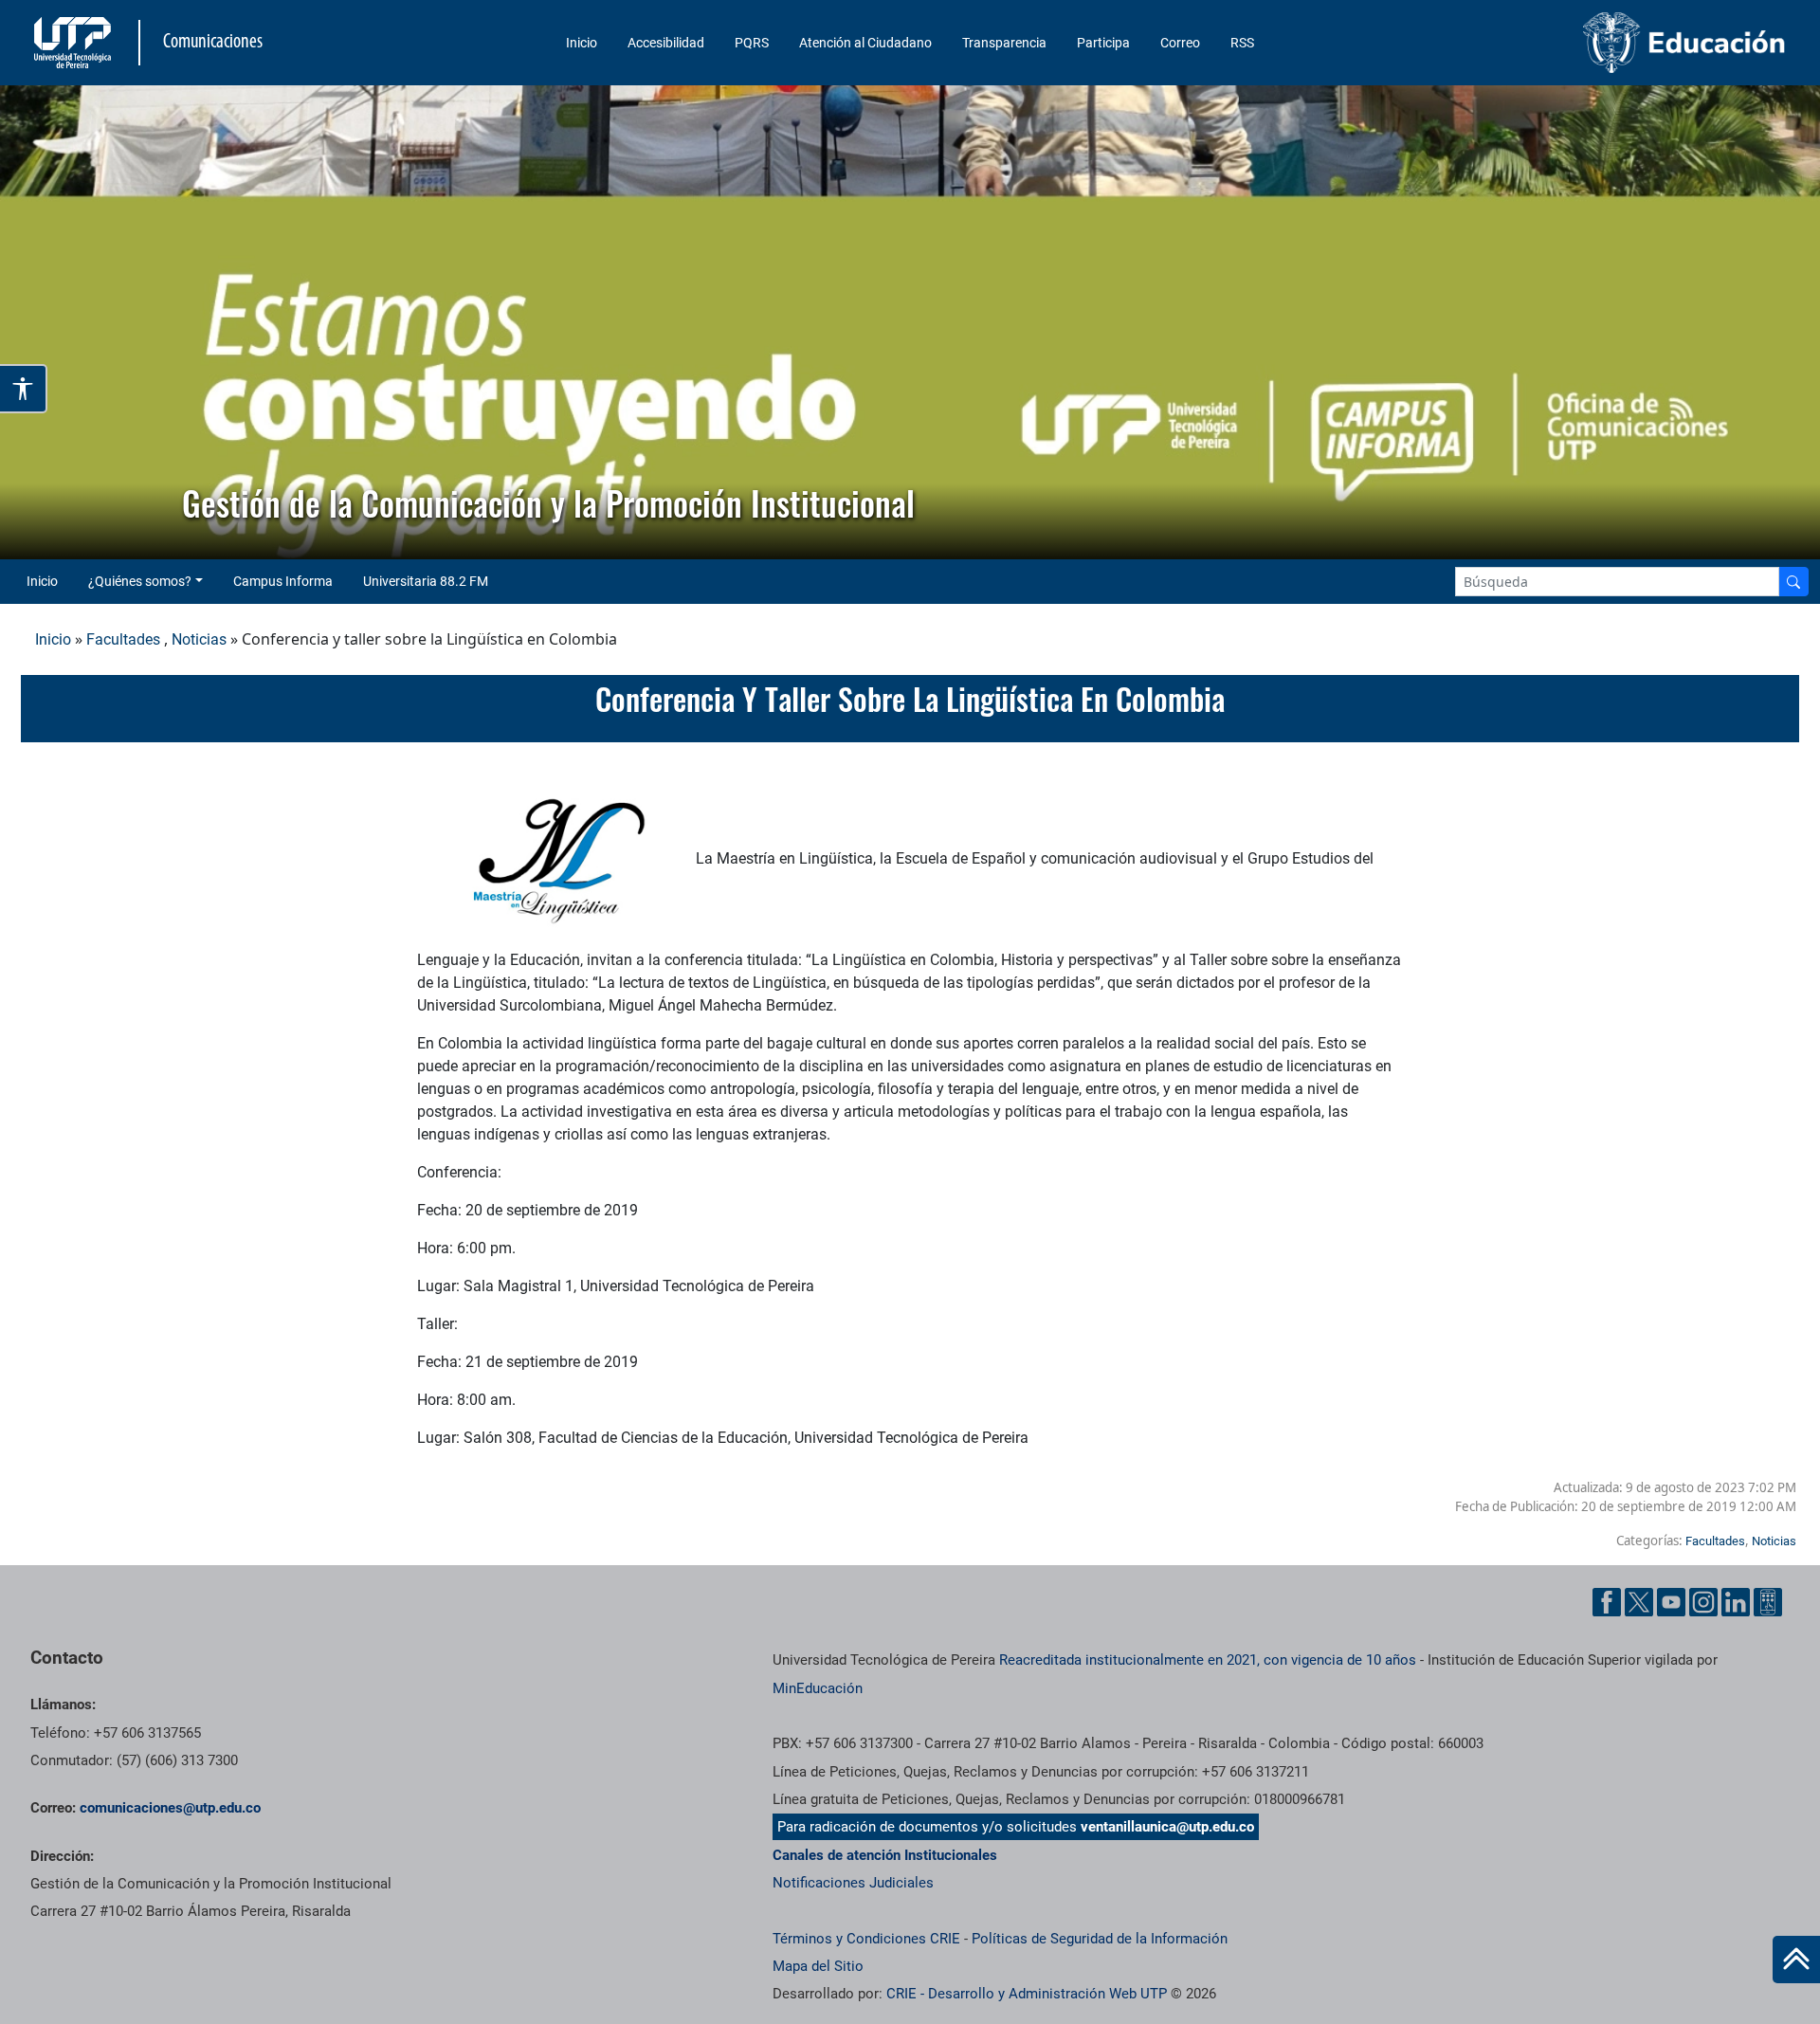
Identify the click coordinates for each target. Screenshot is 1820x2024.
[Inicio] (1796, 1960)
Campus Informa (283, 581)
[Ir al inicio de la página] (1796, 1960)
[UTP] (75, 43)
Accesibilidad (666, 43)
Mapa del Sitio (818, 1966)
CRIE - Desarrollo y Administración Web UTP (1027, 1994)
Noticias (199, 639)
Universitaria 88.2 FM (426, 581)
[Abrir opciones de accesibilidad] (24, 389)
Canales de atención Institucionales (885, 1855)
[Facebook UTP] (1607, 1602)
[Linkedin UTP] (1736, 1602)
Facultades (123, 639)
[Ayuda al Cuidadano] (1768, 1602)
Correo (1180, 43)
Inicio (582, 43)
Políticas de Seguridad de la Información (1100, 1939)
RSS (1242, 43)
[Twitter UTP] (1639, 1602)
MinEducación (818, 1688)
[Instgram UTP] (1703, 1602)
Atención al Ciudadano (865, 43)
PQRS (752, 43)
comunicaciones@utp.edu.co (170, 1808)
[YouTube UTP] (1671, 1602)
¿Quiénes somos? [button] (140, 581)
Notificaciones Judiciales (853, 1883)
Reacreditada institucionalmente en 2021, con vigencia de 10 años (1208, 1660)
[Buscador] (1793, 582)
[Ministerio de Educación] (1584, 43)
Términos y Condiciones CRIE (866, 1939)
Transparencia (1004, 43)
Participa (1103, 43)
